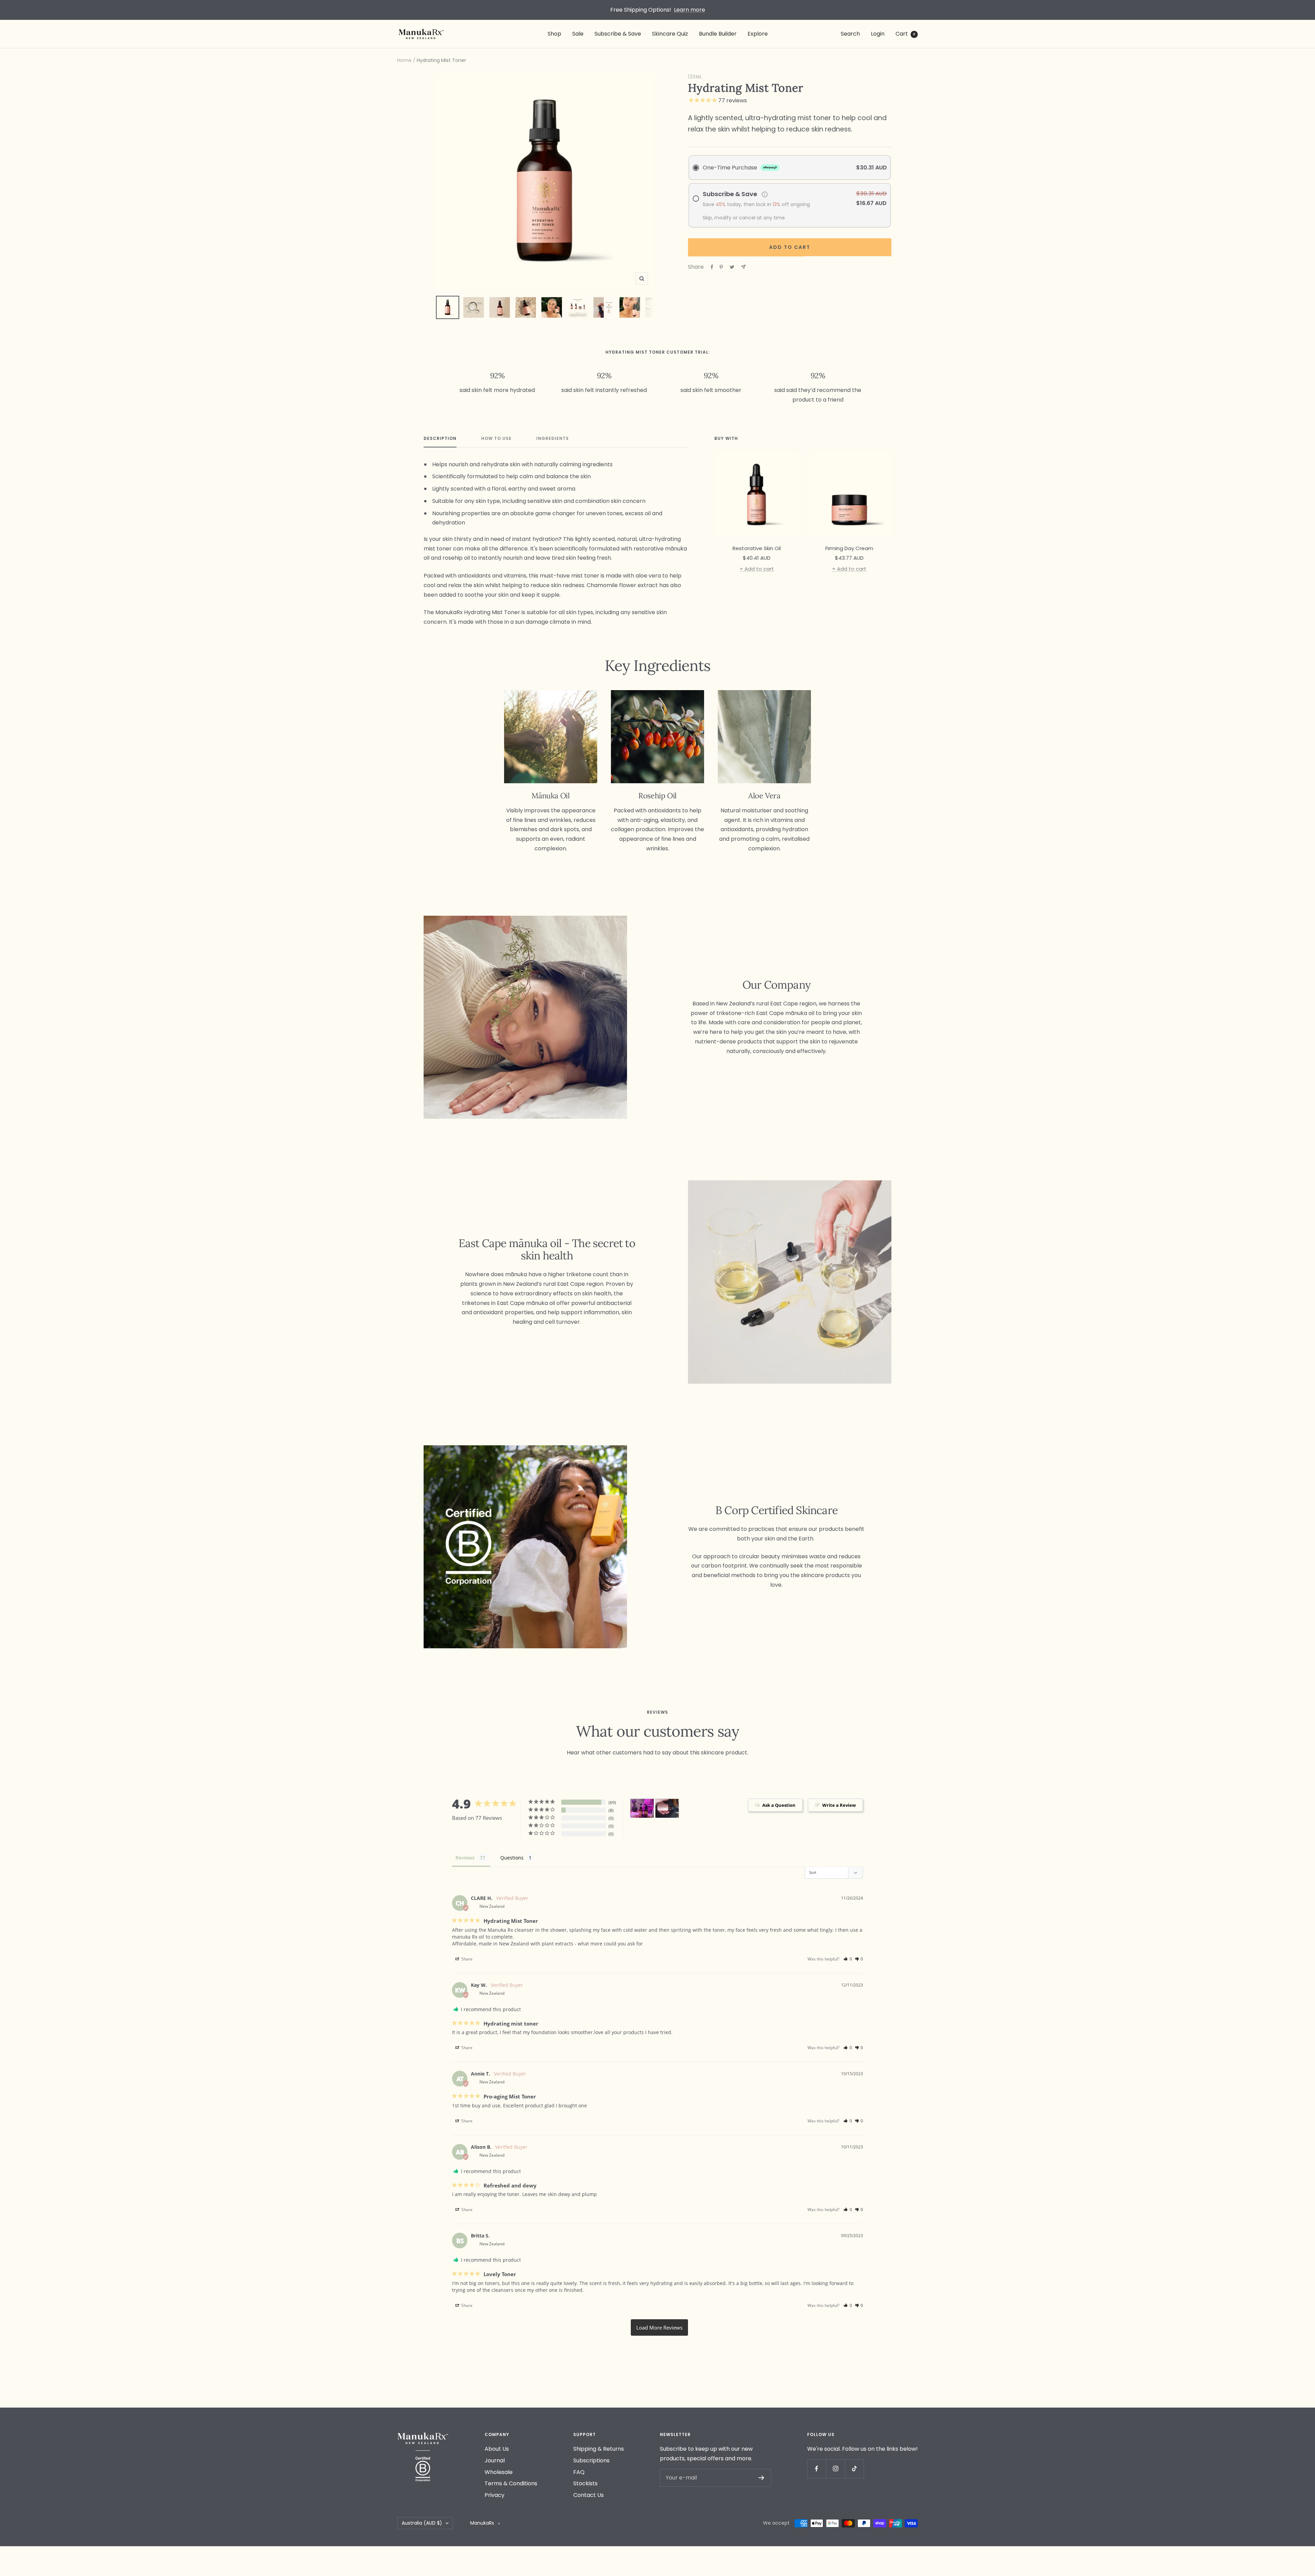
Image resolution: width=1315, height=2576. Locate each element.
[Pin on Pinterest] (721, 267)
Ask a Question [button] (779, 1805)
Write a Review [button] (839, 1805)
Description (440, 439)
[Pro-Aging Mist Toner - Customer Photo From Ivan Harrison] (667, 1808)
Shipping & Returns (599, 2449)
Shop (554, 34)
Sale (578, 34)
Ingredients (553, 439)
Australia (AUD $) (422, 2523)
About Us (497, 2449)
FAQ (579, 2472)
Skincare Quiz (670, 34)
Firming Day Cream (849, 548)
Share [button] (466, 1959)
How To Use (496, 439)
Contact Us (588, 2495)
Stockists (585, 2483)
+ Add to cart (757, 569)
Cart (905, 34)
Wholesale (499, 2472)
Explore (758, 34)
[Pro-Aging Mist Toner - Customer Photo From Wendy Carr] (642, 1808)
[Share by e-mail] (743, 267)
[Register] (761, 2478)
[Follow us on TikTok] (854, 2469)
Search (850, 34)
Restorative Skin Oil (757, 548)
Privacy (494, 2495)
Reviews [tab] (465, 1858)
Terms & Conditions (511, 2483)
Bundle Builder (718, 34)
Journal (495, 2460)
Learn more (690, 10)
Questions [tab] (512, 1858)
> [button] (659, 2327)
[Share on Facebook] (712, 267)
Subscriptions (591, 2460)
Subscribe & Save (618, 34)
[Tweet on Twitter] (732, 267)
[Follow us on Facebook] (817, 2469)
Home (404, 60)
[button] (848, 1959)
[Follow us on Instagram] (835, 2469)
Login (878, 34)
